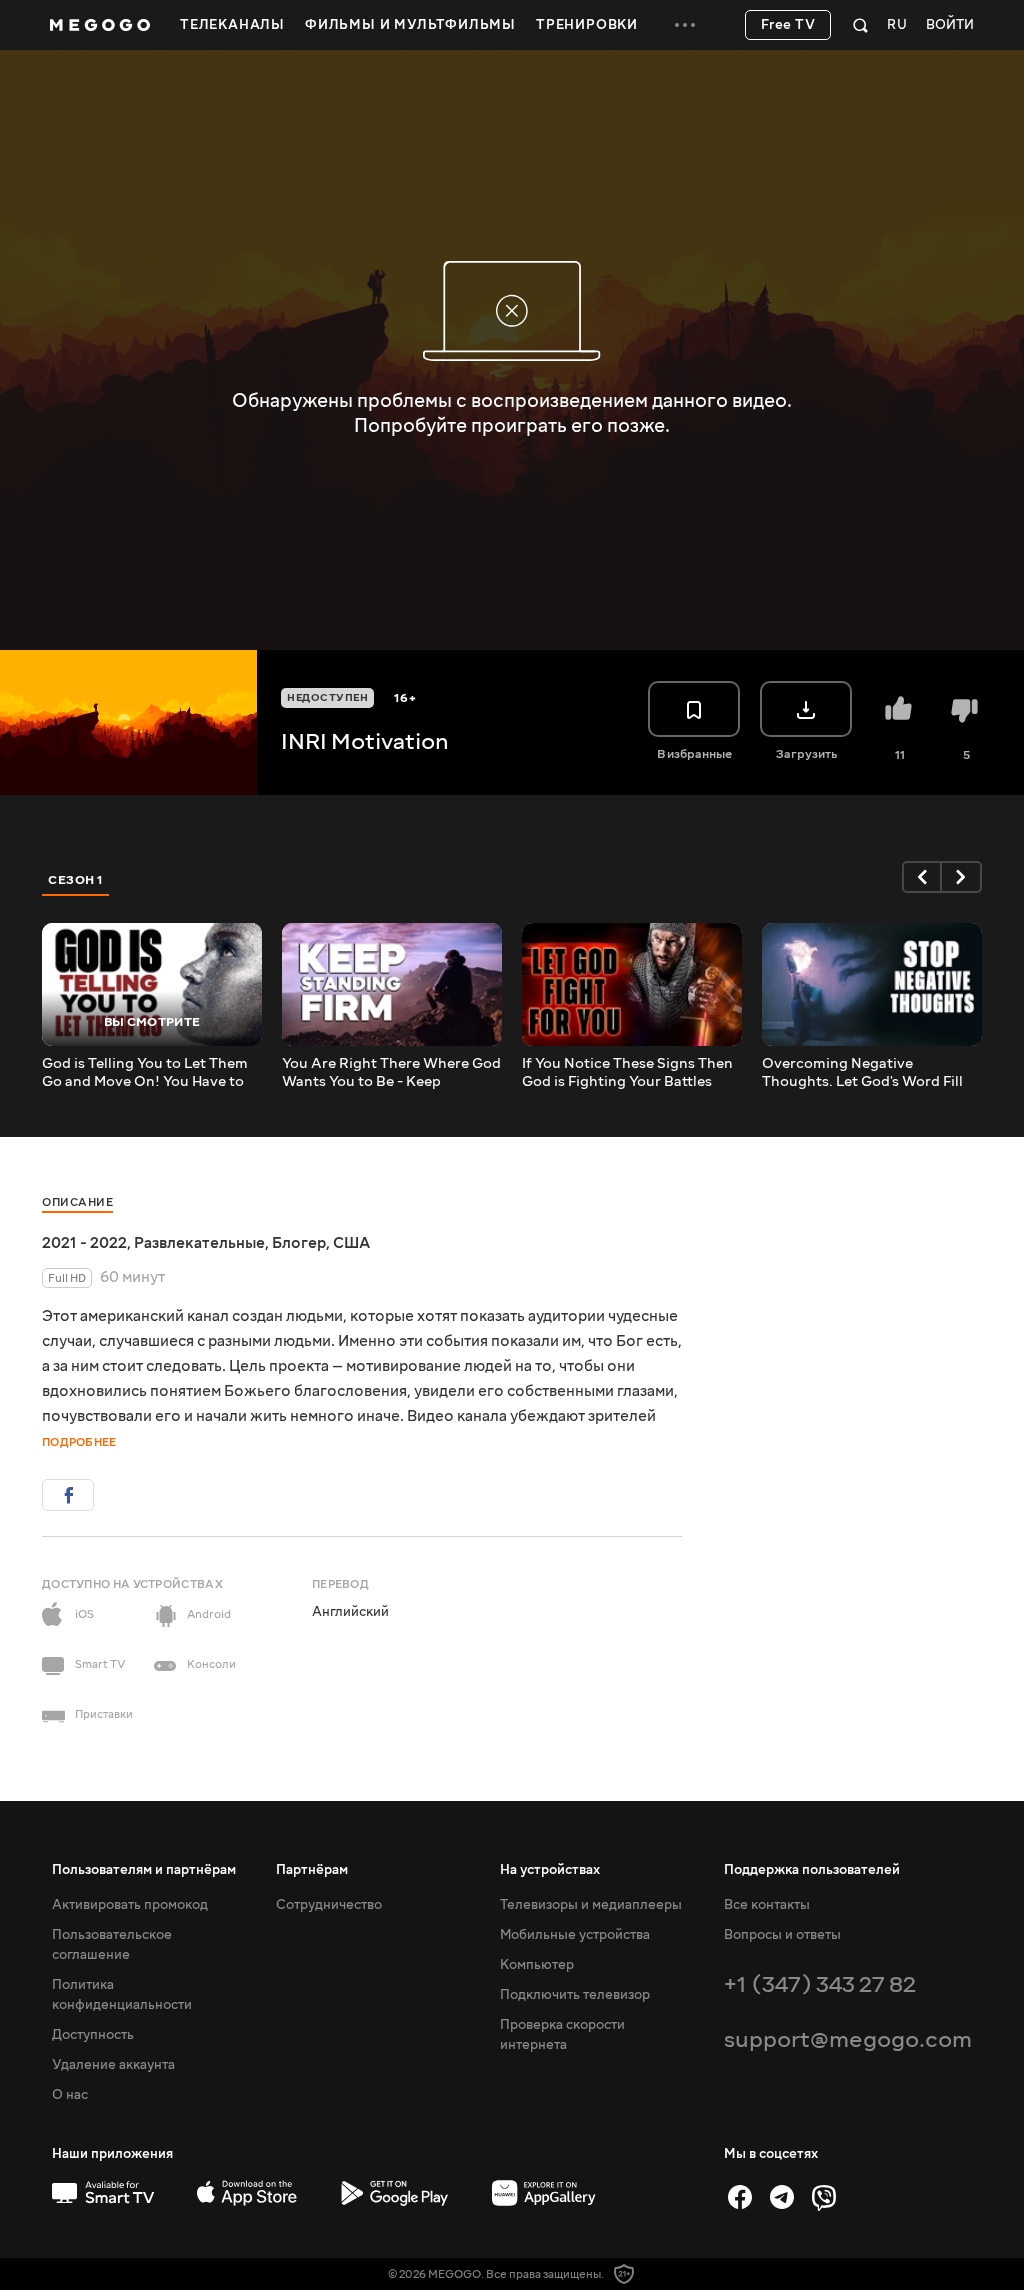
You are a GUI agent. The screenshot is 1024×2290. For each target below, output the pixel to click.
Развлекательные (199, 1243)
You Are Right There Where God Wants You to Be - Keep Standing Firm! (391, 1073)
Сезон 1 (76, 880)
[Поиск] (860, 25)
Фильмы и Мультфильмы (410, 25)
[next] (962, 877)
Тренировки (587, 25)
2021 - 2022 (84, 1243)
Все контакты (767, 1905)
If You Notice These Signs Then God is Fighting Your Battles (627, 1073)
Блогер (299, 1243)
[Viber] (824, 2197)
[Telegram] (782, 2197)
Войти (950, 25)
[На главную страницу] (100, 25)
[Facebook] (740, 2197)
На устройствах (550, 1870)
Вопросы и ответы (782, 1935)
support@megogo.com (848, 2039)
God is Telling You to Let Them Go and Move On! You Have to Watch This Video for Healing (145, 1073)
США (351, 1243)
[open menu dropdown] (685, 25)
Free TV (788, 25)
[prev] (922, 877)
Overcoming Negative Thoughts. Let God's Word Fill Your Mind (862, 1073)
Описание (77, 1202)
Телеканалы (232, 25)
